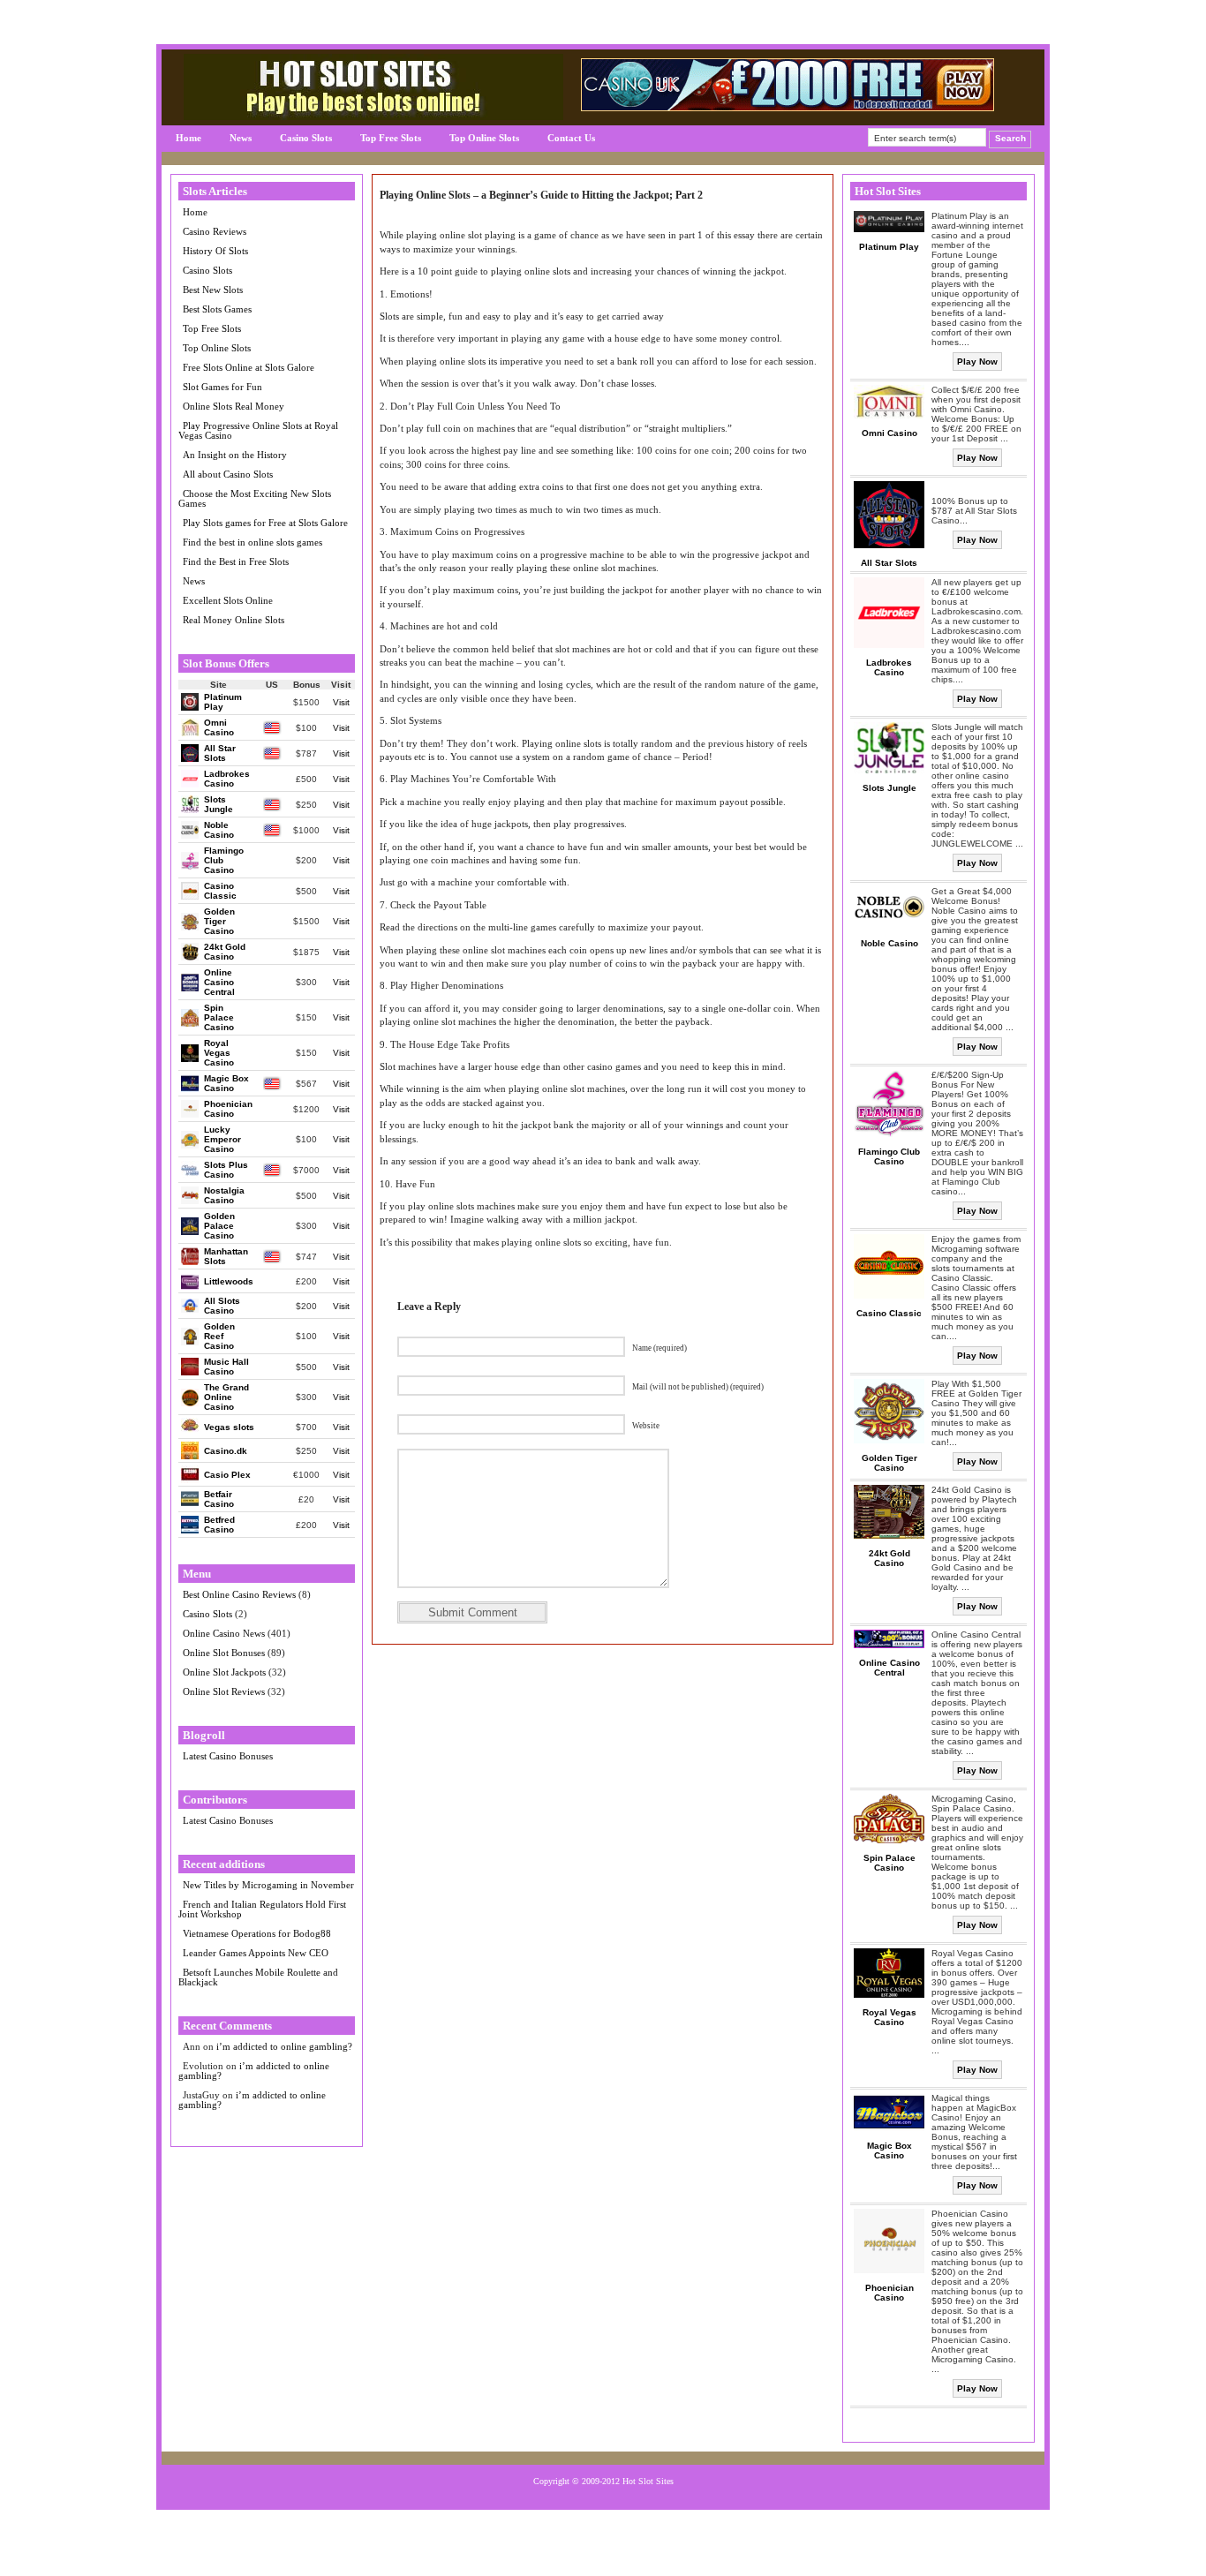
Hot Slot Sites (648, 2481)
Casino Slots (306, 138)
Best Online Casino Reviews (239, 1594)
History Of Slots (215, 251)
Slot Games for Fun (222, 387)
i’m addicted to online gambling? (284, 2046)
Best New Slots (213, 290)
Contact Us (571, 138)
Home (188, 138)
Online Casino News (224, 1633)
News (241, 138)
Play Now (977, 362)
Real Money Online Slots (234, 620)
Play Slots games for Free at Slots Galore (265, 523)
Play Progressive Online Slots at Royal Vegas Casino (258, 430)
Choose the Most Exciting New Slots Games (255, 498)
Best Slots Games (217, 309)
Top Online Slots (484, 138)
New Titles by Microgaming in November (268, 1885)
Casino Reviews (215, 231)
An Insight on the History (235, 455)
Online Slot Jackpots (224, 1672)
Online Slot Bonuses (224, 1653)
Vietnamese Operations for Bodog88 (257, 1933)
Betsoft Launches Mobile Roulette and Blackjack (258, 1977)
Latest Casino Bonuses (228, 1756)
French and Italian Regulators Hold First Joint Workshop (262, 1909)
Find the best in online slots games (253, 542)
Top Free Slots (391, 138)
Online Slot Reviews (224, 1691)
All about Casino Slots (228, 474)
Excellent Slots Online (228, 600)
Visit (341, 702)
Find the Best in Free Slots (236, 561)
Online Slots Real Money (234, 406)
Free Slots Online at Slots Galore (249, 367)
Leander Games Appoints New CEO (256, 1953)
